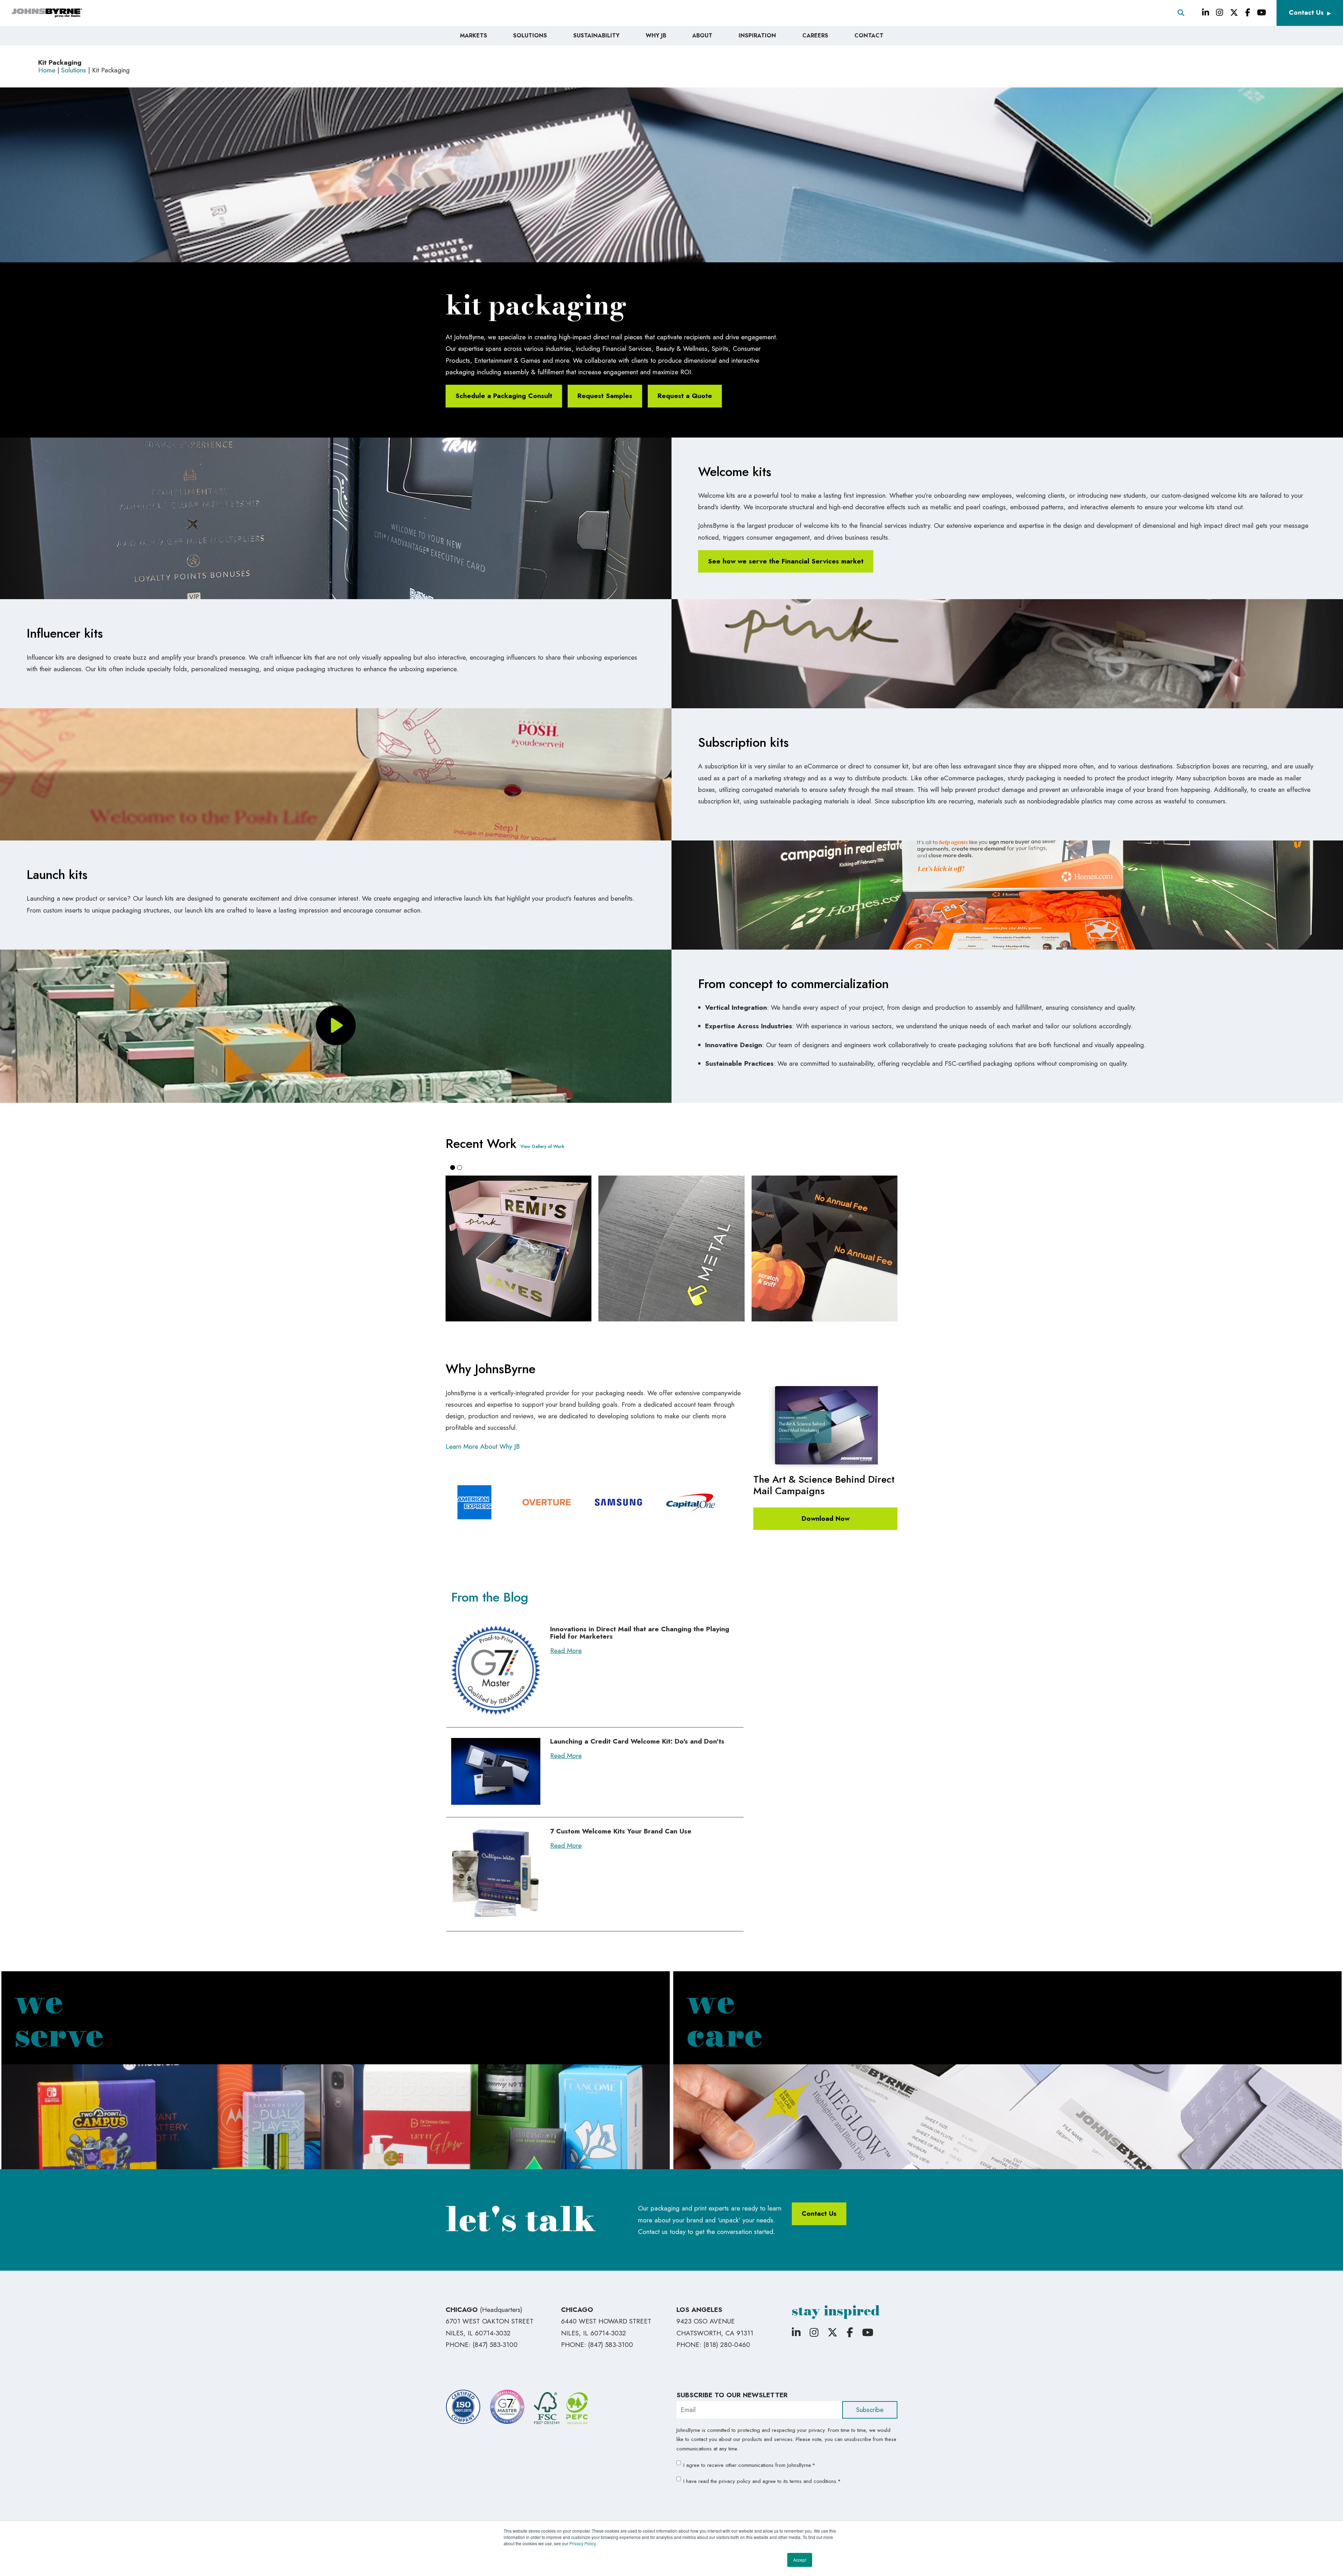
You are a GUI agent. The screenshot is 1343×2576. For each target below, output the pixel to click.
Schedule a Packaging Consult (504, 396)
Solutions (74, 70)
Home (47, 70)
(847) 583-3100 (495, 2345)
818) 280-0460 (728, 2345)
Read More (566, 1651)
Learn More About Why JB (483, 1446)
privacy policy (735, 2481)
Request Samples (605, 396)
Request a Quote (685, 396)
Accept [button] (800, 2560)
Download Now (826, 1518)
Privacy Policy (582, 2543)
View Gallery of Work (542, 1146)
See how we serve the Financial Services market (786, 561)
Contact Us (1306, 12)
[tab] (453, 1168)
